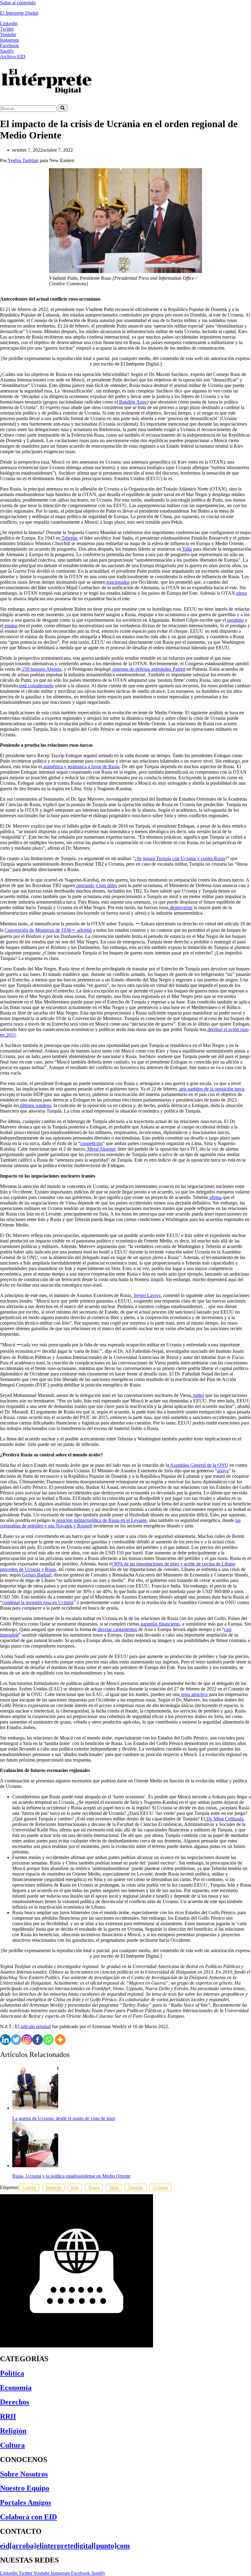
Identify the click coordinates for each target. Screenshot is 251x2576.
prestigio (235, 620)
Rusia (94, 2187)
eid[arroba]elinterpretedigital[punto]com (65, 2546)
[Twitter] (16, 2040)
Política (12, 2373)
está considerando (36, 686)
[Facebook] (37, 2040)
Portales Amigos (26, 2502)
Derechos (15, 2402)
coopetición (91, 1143)
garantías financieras (159, 1624)
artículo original (35, 2026)
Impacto (53, 2187)
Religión (13, 2431)
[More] (60, 2040)
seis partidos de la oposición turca (211, 1089)
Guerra (29, 2187)
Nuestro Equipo (25, 2488)
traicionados (118, 582)
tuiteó (198, 1395)
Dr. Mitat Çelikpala (224, 1819)
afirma (215, 1197)
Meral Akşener (101, 1149)
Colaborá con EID (28, 2517)
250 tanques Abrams (41, 669)
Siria (114, 2187)
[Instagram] (27, 2040)
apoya (223, 1471)
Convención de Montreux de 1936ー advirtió (48, 930)
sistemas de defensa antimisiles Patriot (148, 669)
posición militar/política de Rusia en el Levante (101, 1520)
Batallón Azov (132, 402)
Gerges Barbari (36, 1575)
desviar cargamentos (117, 1629)
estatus (10, 626)
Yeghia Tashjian (23, 160)
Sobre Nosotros (24, 2474)
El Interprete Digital (19, 13)
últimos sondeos (35, 1105)
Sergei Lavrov (146, 1295)
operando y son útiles (96, 885)
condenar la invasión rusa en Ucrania (38, 1602)
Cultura (12, 2445)
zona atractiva (194, 1694)
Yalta (187, 549)
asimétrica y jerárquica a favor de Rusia (81, 766)
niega (241, 593)
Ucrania (160, 2187)
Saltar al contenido (18, 3)
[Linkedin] (5, 2040)
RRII (8, 2416)
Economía (16, 2388)
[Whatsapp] (48, 2040)
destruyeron (181, 907)
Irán (75, 2187)
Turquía (135, 2187)
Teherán (69, 538)
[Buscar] (63, 108)
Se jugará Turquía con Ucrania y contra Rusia (181, 858)
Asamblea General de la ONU (199, 1465)
